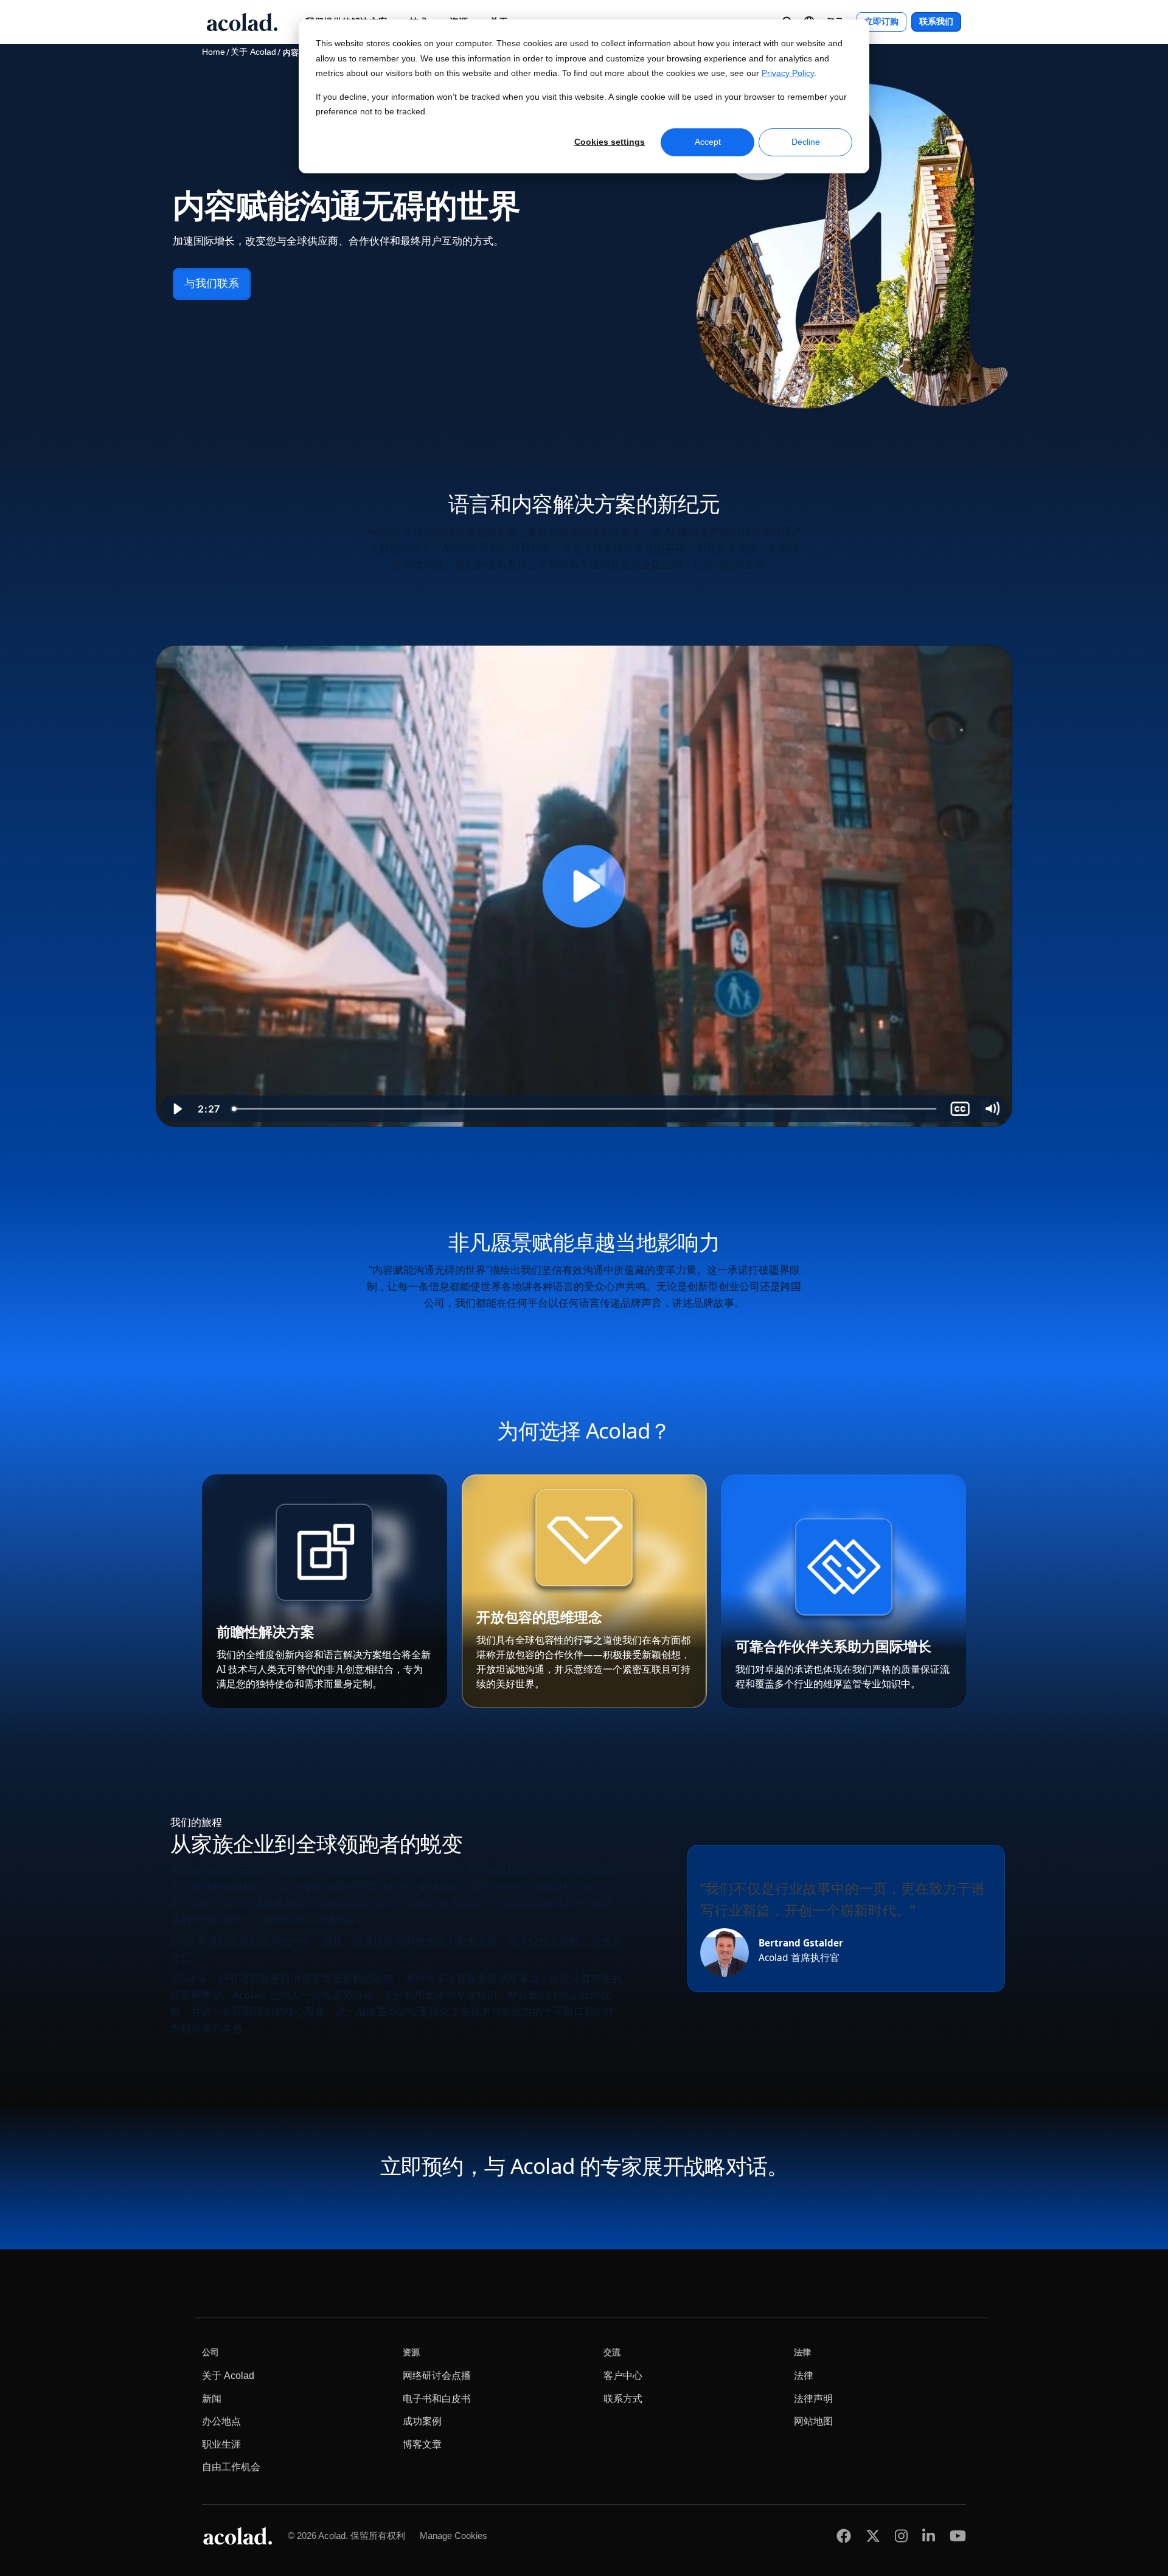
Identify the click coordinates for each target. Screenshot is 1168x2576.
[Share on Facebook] (844, 2536)
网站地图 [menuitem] (813, 2421)
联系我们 (936, 22)
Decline (806, 142)
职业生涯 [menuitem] (221, 2444)
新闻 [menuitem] (212, 2399)
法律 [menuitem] (804, 2376)
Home (214, 52)
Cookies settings (610, 142)
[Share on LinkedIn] (929, 2536)
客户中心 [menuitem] (623, 2376)
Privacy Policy (788, 73)
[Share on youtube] (958, 2536)
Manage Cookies (454, 2536)
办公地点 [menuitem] (221, 2421)
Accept (708, 142)
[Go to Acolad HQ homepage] (242, 22)
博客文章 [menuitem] (422, 2444)
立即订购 (881, 22)
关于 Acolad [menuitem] (228, 2376)
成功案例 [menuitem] (422, 2421)
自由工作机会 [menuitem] (231, 2467)
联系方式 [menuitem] (623, 2399)
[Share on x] (873, 2536)
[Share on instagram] (901, 2536)
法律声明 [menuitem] (813, 2399)
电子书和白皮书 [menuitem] (437, 2399)
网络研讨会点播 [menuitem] (437, 2376)
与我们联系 (212, 283)
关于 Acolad (253, 52)
